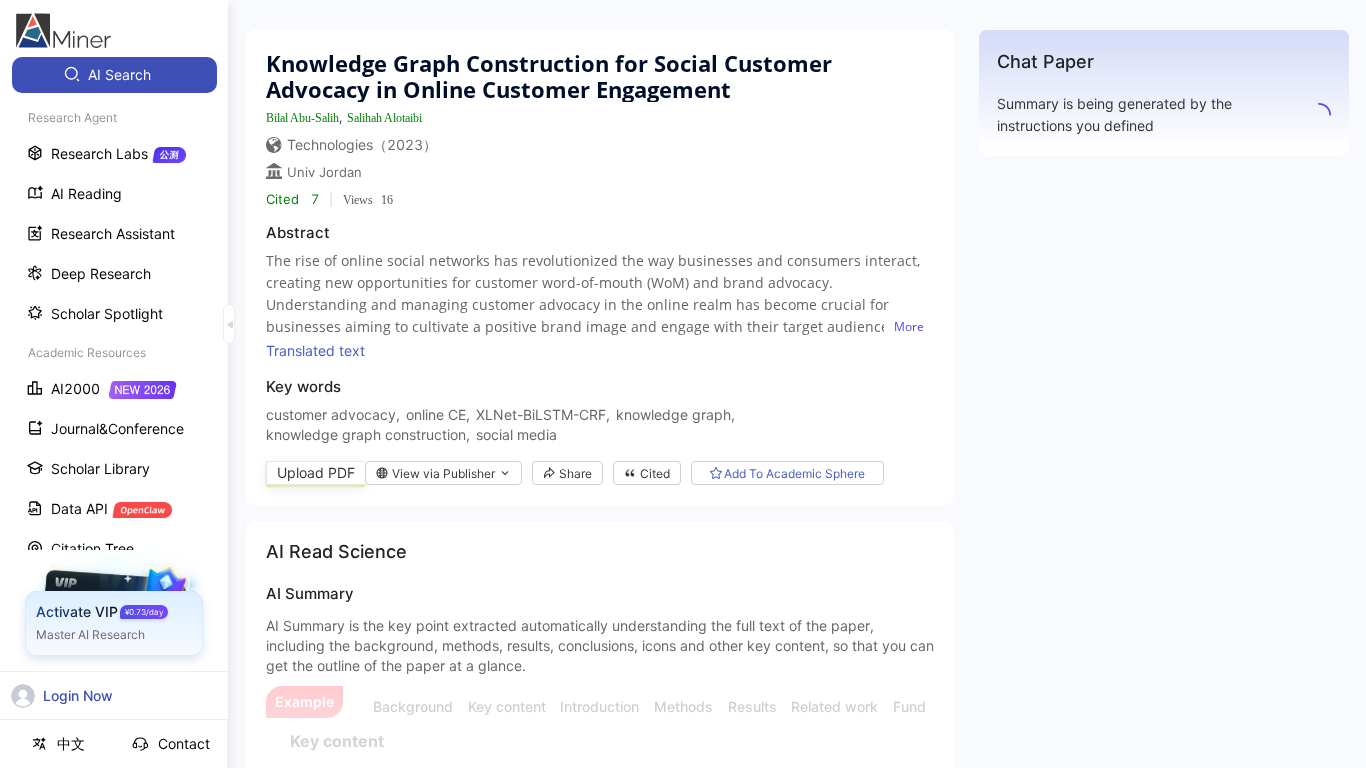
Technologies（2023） (362, 144)
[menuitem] (114, 75)
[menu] (114, 371)
